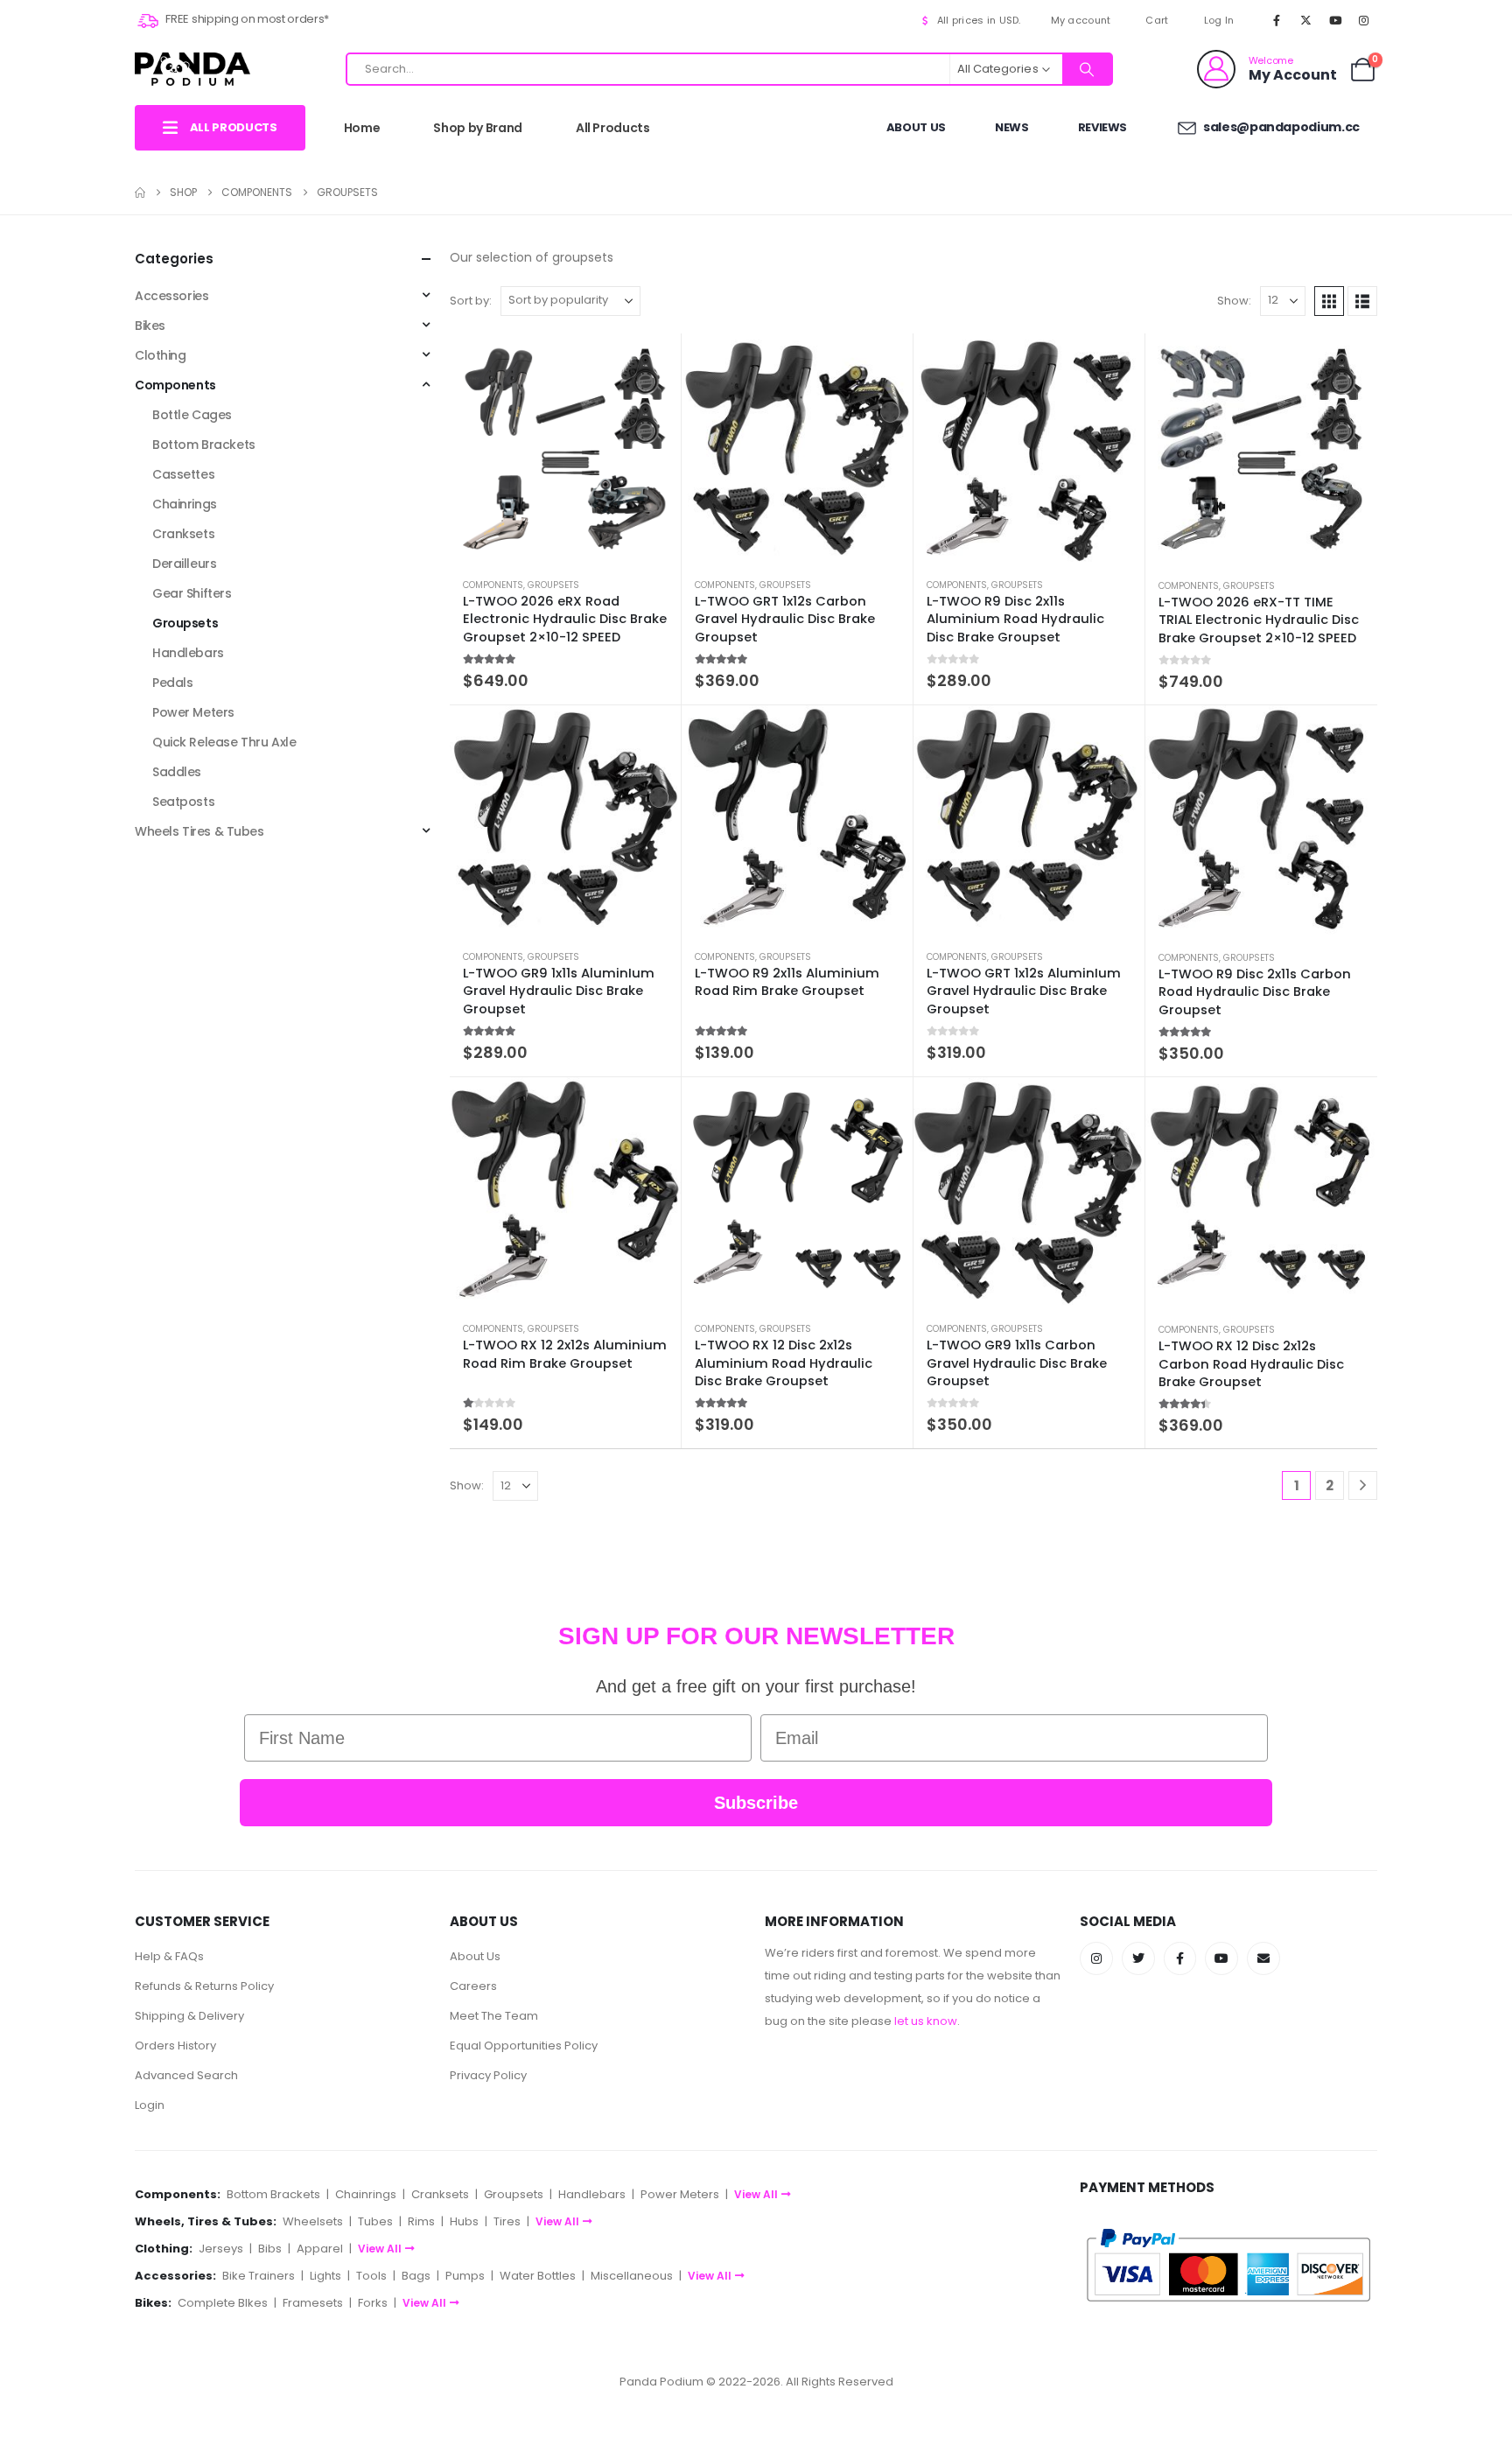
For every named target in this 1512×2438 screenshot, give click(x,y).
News (1012, 127)
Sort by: (471, 301)
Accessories (171, 296)
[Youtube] (1335, 20)
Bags (416, 2276)
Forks (373, 2303)
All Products (613, 128)
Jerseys (221, 2249)
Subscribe (756, 1803)
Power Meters (193, 712)
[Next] (1363, 1485)
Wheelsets (313, 2221)
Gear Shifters (192, 593)
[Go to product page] (565, 449)
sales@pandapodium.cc (1280, 127)
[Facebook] (1277, 20)
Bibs (270, 2249)
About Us (916, 127)
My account (1081, 20)
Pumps (465, 2276)
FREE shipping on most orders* (246, 19)
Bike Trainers (259, 2276)
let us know (926, 2021)
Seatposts (183, 802)
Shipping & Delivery (189, 2016)
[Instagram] (1364, 20)
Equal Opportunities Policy (524, 2046)
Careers (473, 1986)
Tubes (375, 2221)
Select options (652, 362)
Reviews (1103, 127)
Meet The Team (494, 2016)
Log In (1219, 20)
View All (756, 2194)
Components (493, 585)
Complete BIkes (223, 2303)
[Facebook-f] (1180, 1958)
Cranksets (183, 534)
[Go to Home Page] (140, 193)
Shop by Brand (477, 128)
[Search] (1087, 69)
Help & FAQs (169, 1956)
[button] (1329, 301)
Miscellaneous (632, 2276)
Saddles (177, 772)
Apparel (320, 2249)
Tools (371, 2276)
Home (362, 128)
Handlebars (188, 653)
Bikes (150, 326)
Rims (421, 2221)
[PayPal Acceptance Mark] (1228, 2264)
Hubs (464, 2221)
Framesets (313, 2303)
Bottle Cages (192, 415)
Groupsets (553, 585)
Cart (1157, 20)
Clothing (161, 355)
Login (150, 2105)
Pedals (172, 683)
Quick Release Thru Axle (224, 742)
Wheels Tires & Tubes (199, 831)
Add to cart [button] (884, 362)
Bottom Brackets (204, 445)
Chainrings (185, 504)
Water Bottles (538, 2276)
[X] (1305, 20)
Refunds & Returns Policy (204, 1986)
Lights (325, 2276)
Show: (1234, 301)
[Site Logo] (192, 69)
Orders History (175, 2046)
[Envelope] (1263, 1958)
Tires (507, 2221)
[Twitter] (1138, 1958)
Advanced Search (186, 2075)
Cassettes (183, 474)
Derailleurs (184, 564)
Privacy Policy (488, 2075)
